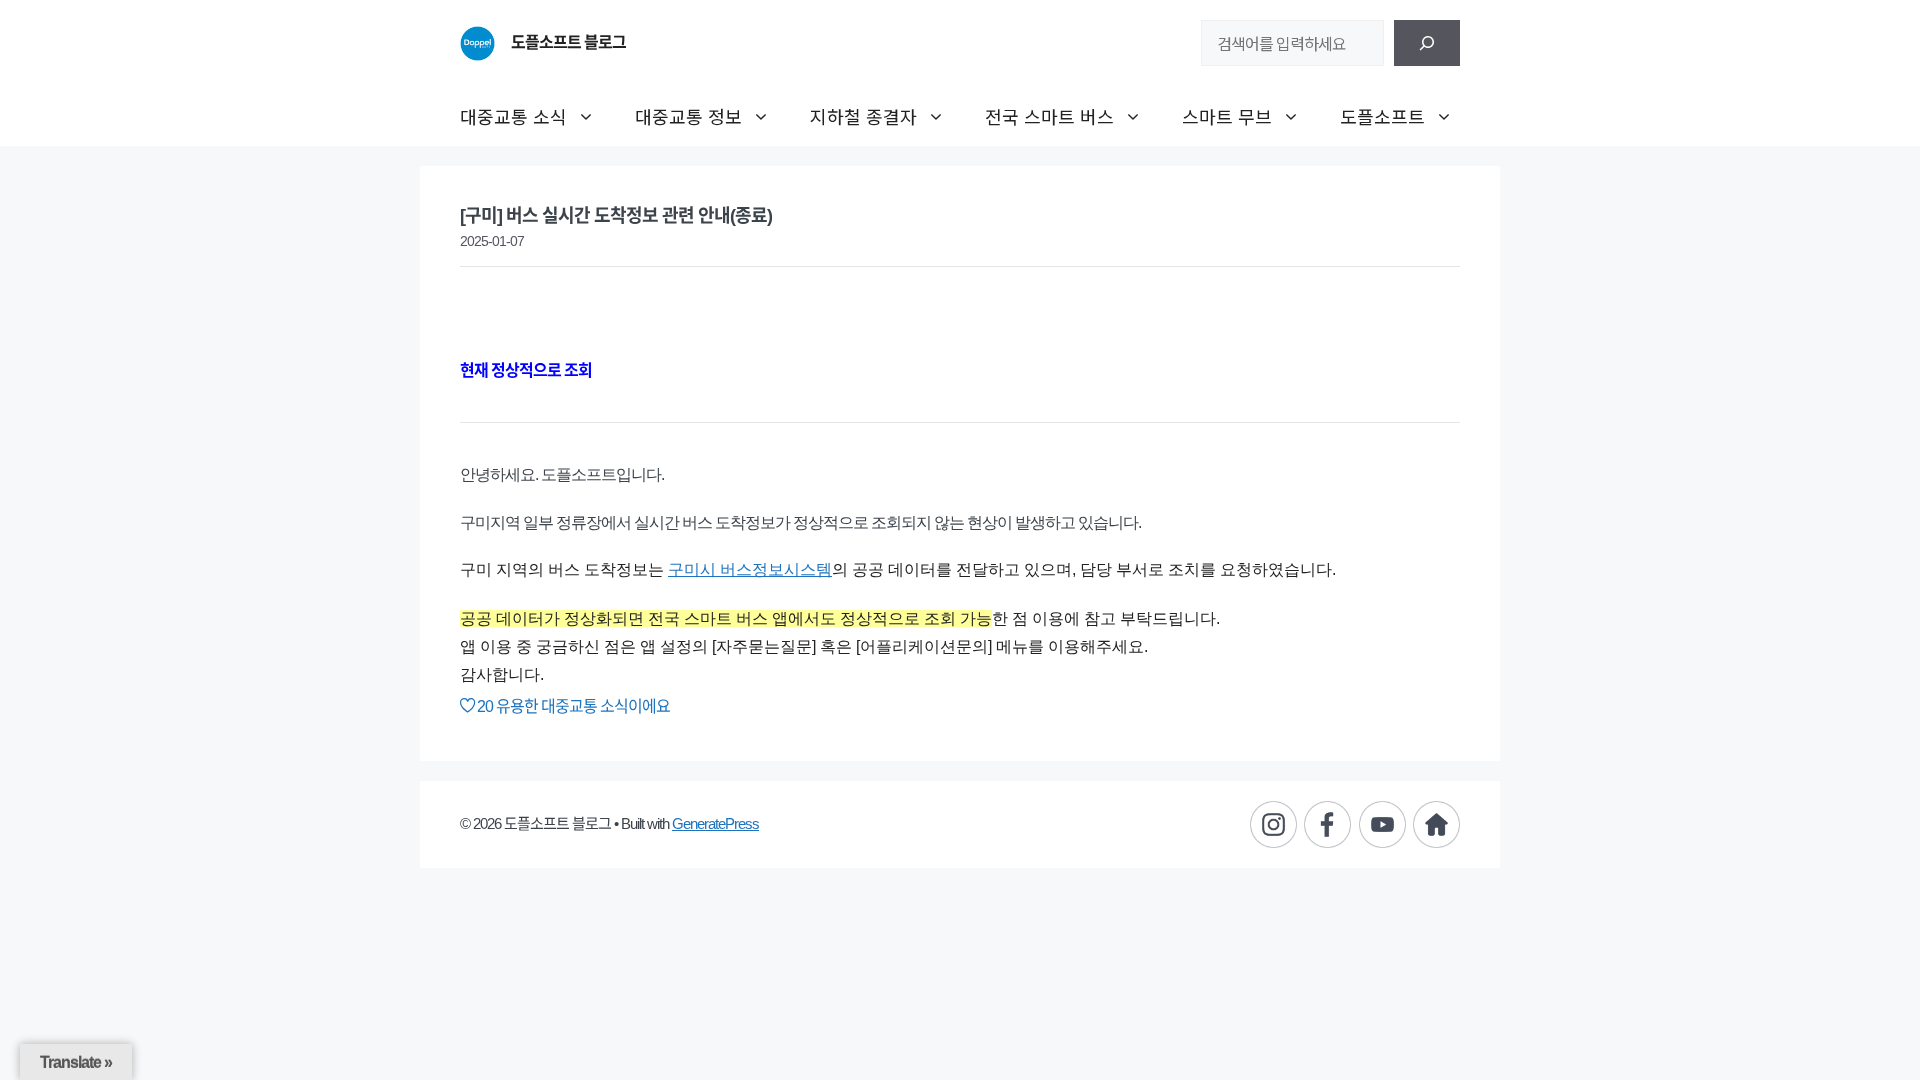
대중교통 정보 (688, 116)
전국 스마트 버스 (1049, 116)
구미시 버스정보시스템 (750, 569)
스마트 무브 (1227, 116)
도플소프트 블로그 (568, 42)
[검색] (1427, 43)
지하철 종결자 (863, 116)
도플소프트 (1382, 116)
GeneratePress (715, 823)
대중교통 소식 (513, 116)
